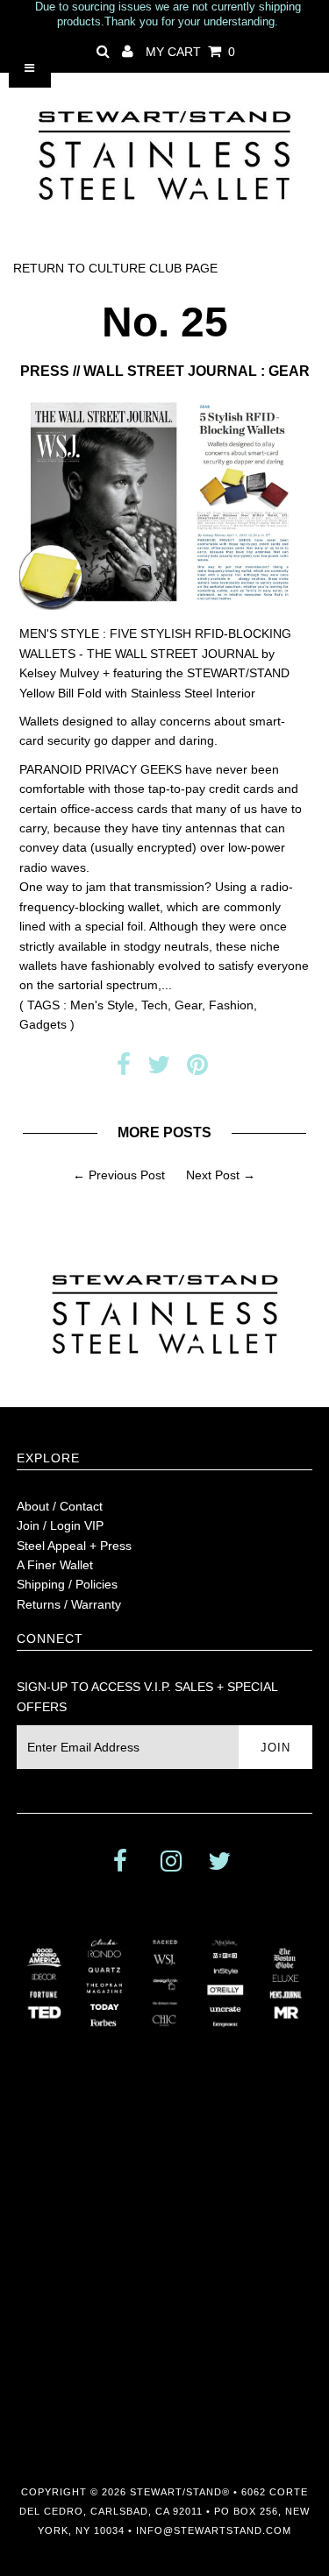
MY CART (190, 52)
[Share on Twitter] (159, 1069)
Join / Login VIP (60, 1525)
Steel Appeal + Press (74, 1546)
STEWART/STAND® (180, 2492)
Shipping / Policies (67, 1584)
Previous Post (127, 1175)
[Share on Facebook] (124, 1069)
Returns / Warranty (69, 1604)
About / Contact (60, 1506)
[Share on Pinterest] (197, 1069)
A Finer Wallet (55, 1565)
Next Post (213, 1175)
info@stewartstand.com (214, 2530)
